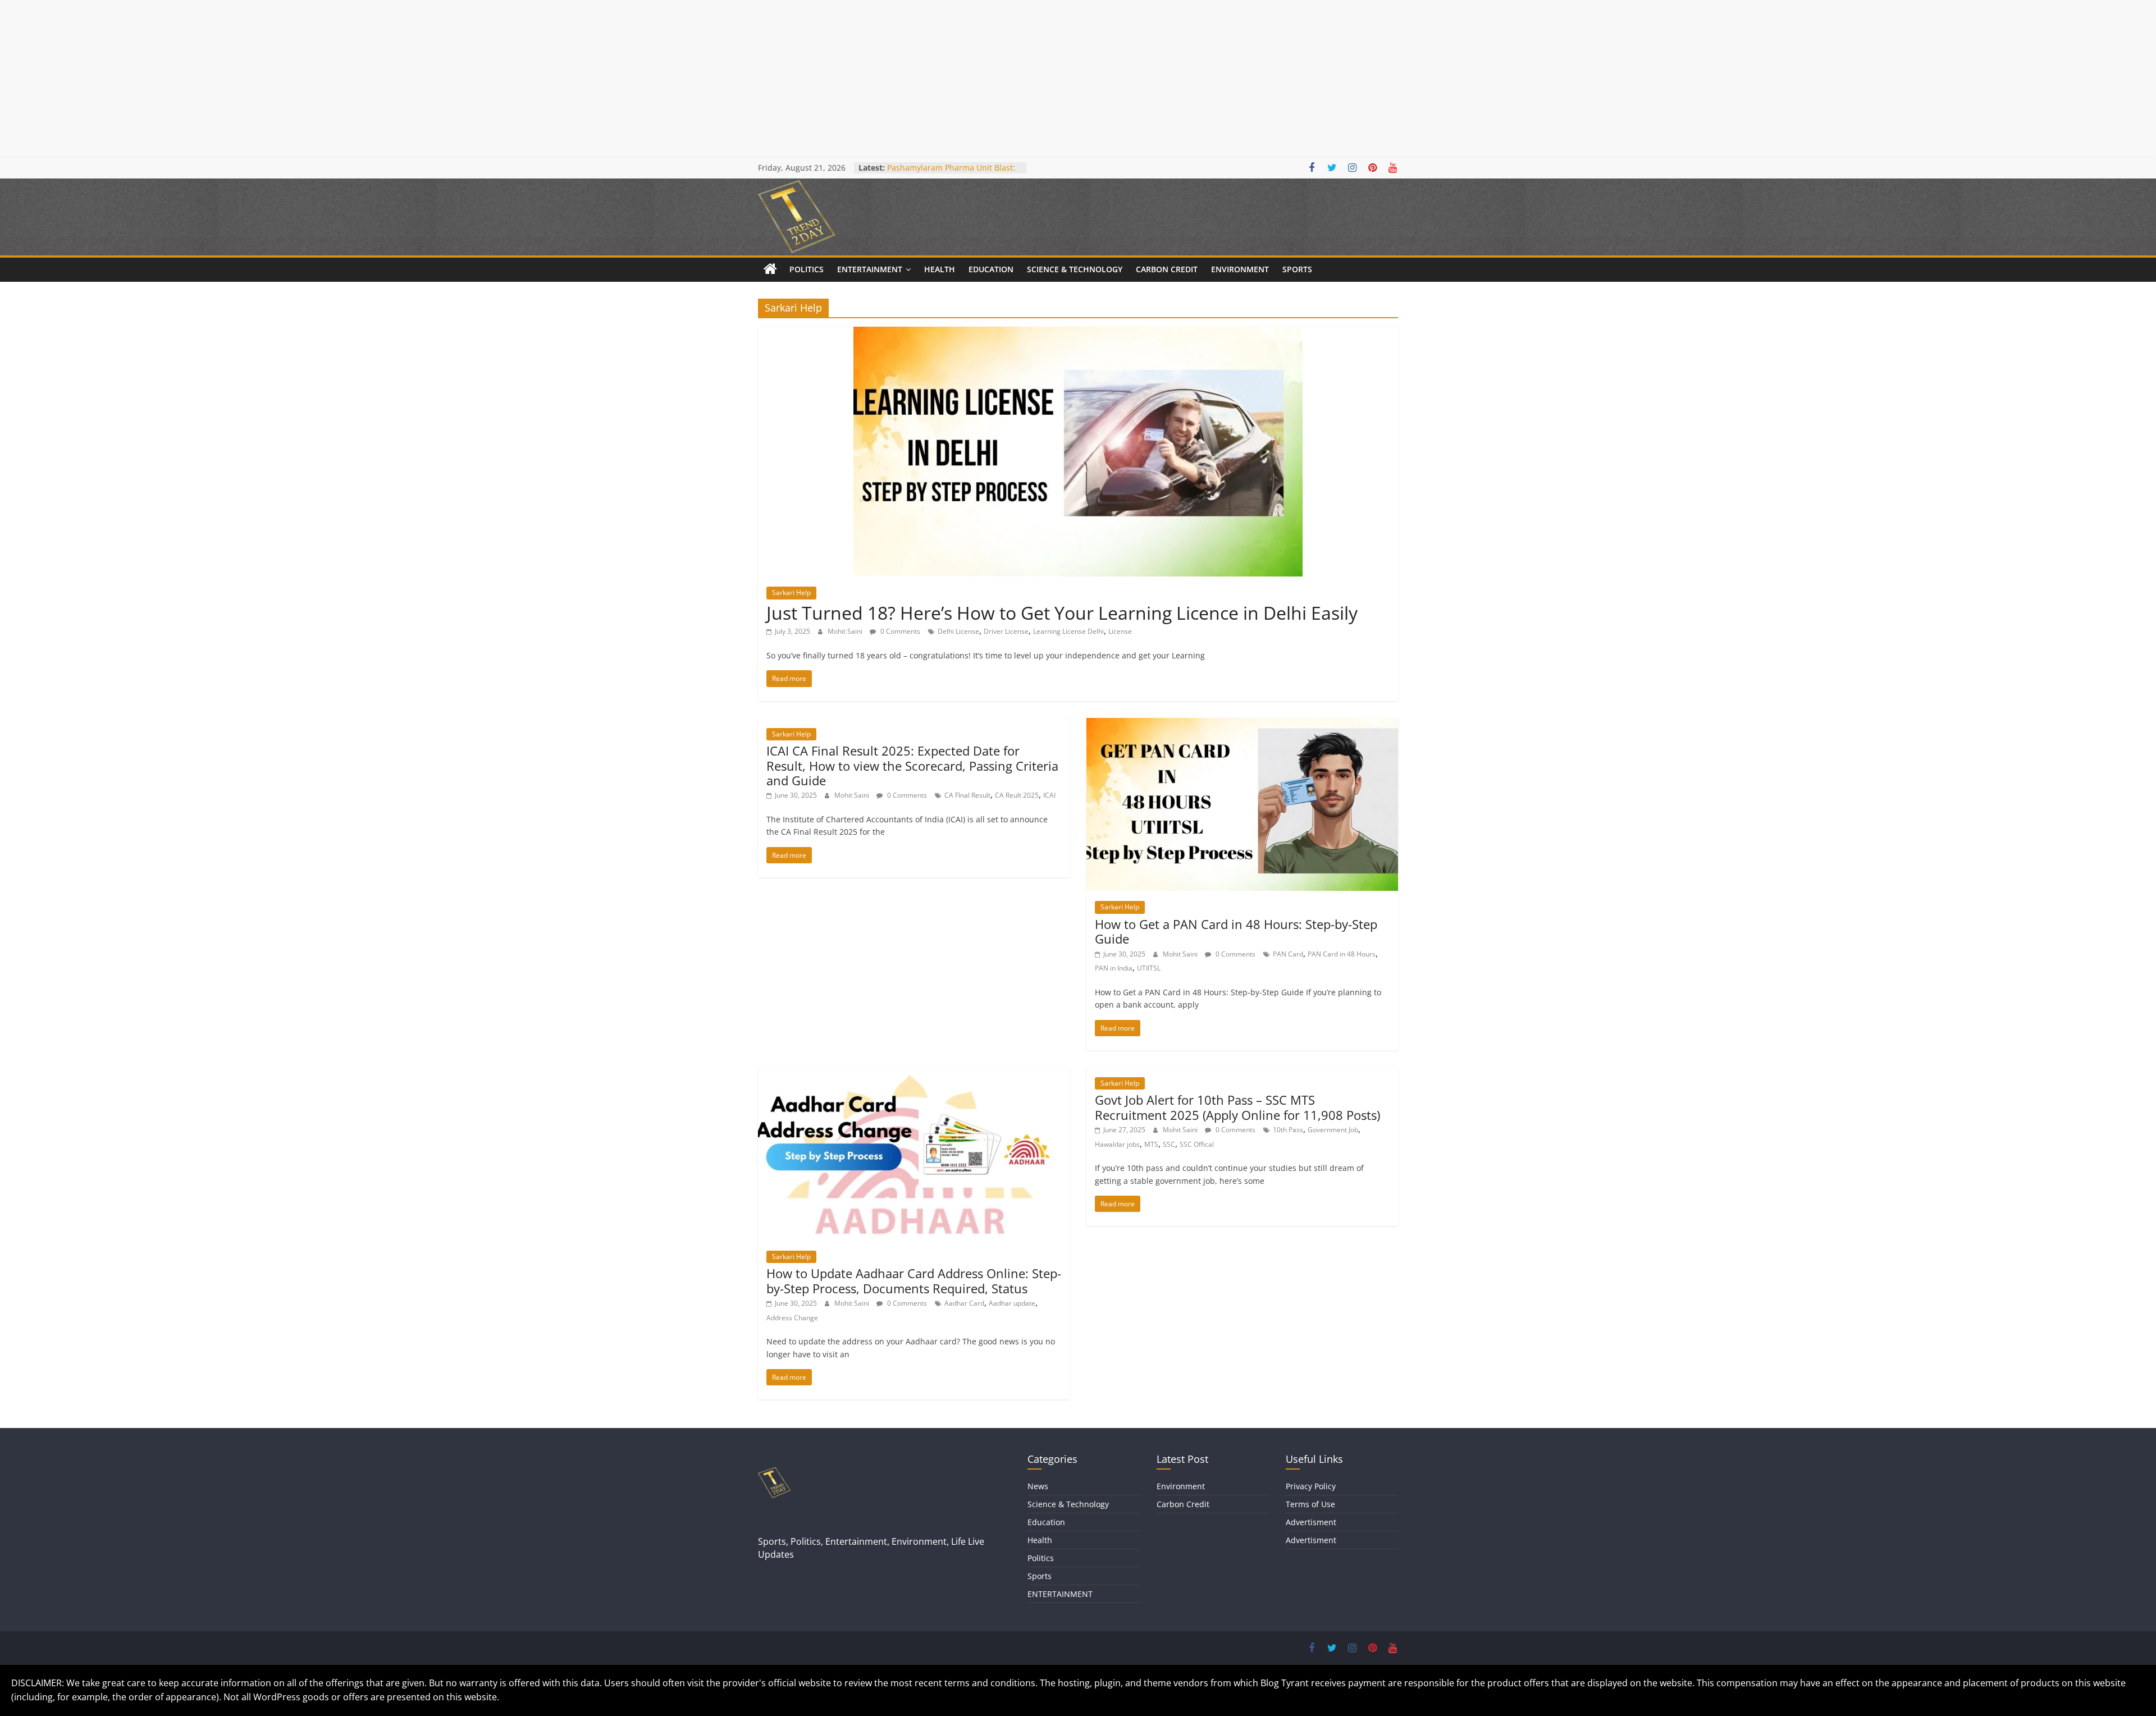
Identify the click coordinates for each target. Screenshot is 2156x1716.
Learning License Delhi (1068, 631)
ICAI (1049, 795)
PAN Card (1288, 954)
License (1120, 631)
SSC (1169, 1144)
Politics (807, 269)
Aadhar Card (964, 1303)
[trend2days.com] (770, 269)
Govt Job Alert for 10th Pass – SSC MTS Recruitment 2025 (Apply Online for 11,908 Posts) (1237, 1107)
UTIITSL (1149, 968)
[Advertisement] (337, 79)
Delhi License (958, 631)
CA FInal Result (967, 795)
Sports (1297, 269)
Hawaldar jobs (1117, 1144)
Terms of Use (1310, 1504)
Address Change (792, 1318)
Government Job (1333, 1130)
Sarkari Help (791, 592)
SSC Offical (1197, 1144)
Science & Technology (1075, 269)
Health (940, 269)
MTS (1151, 1144)
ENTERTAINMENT (870, 269)
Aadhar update (1012, 1303)
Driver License (1006, 631)
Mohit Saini (846, 631)
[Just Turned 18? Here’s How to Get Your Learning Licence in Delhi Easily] (1078, 333)
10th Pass (1288, 1130)
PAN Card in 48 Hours (1342, 954)
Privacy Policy (1311, 1486)
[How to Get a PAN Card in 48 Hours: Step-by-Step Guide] (1242, 725)
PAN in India (1114, 968)
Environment (1240, 269)
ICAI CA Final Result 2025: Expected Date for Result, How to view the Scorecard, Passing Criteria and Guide (912, 765)
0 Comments (899, 631)
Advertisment (1311, 1522)
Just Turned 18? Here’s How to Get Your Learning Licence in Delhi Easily (1062, 613)
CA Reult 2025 (1017, 795)
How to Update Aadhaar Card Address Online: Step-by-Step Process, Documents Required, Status (914, 1280)
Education (991, 269)
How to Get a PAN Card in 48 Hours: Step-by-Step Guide (1236, 931)
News (1038, 1486)
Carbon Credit (1167, 269)
